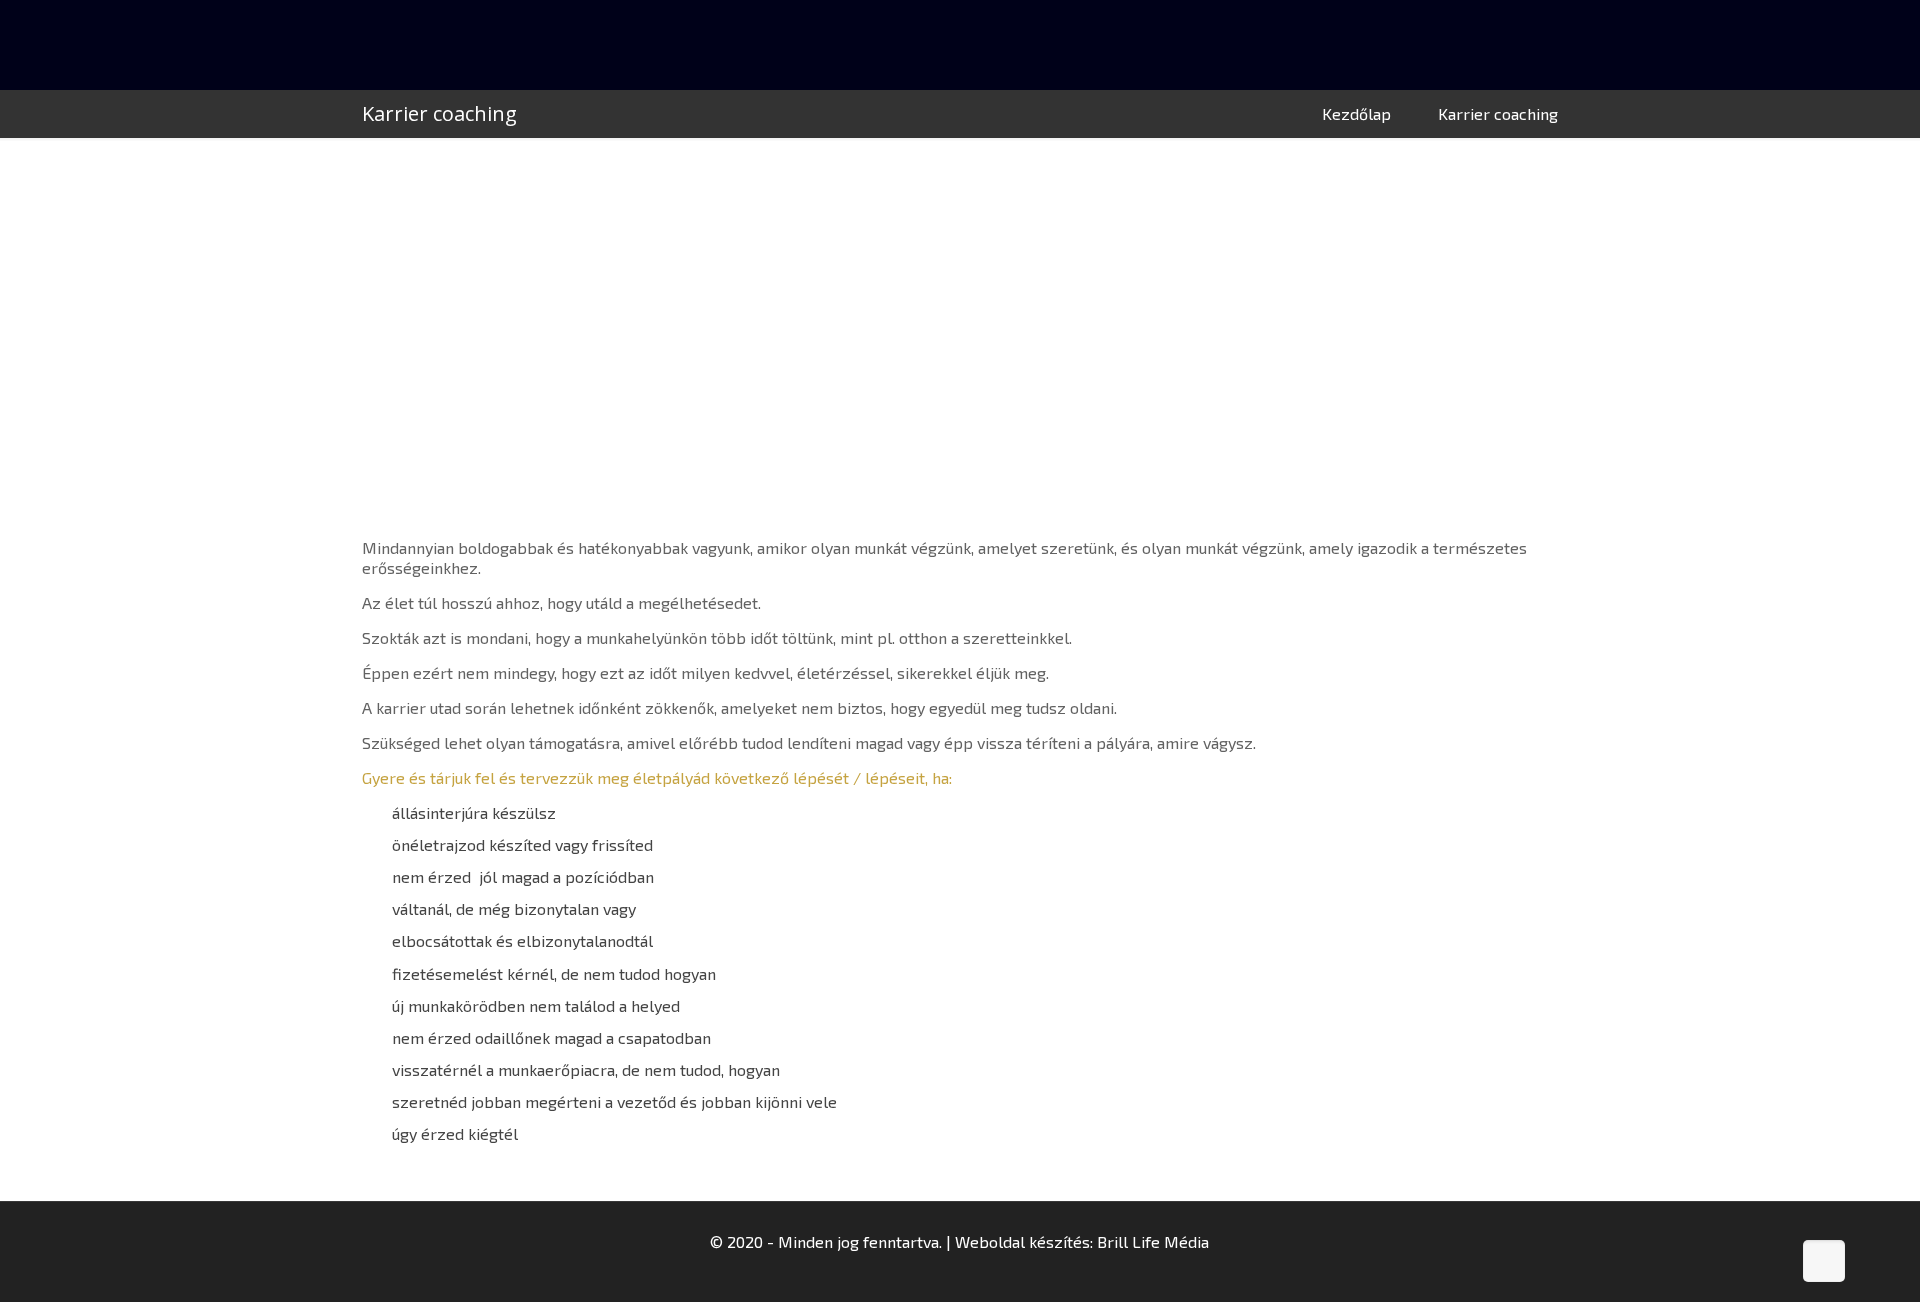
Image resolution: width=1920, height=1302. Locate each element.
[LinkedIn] (973, 1272)
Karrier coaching (1498, 113)
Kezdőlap (1356, 113)
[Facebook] (946, 1272)
